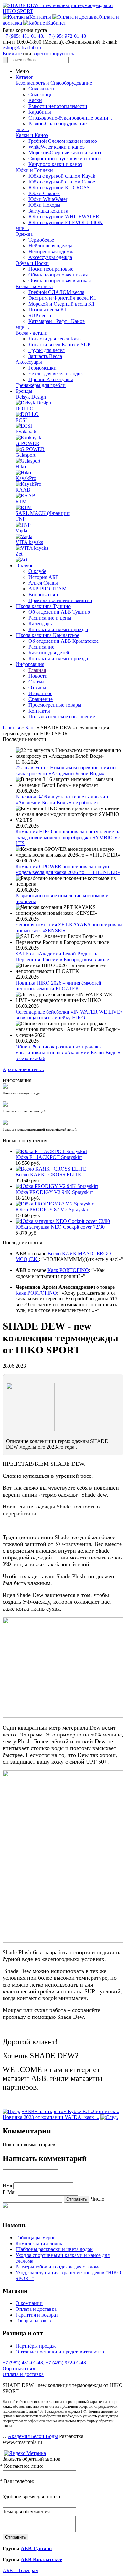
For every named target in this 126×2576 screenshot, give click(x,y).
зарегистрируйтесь (53, 53)
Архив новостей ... (23, 1069)
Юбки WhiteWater (48, 199)
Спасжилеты (42, 89)
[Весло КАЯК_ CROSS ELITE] (51, 1169)
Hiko (21, 467)
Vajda (21, 531)
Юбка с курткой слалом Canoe (62, 182)
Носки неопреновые (51, 269)
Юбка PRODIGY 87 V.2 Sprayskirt (52, 1210)
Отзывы (37, 688)
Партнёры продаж (36, 2346)
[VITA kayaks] (32, 548)
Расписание (41, 647)
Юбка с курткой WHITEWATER (64, 217)
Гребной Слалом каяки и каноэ (63, 141)
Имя (7, 2185)
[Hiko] (23, 472)
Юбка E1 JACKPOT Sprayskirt (49, 1157)
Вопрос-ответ (43, 594)
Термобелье (41, 240)
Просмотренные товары (55, 705)
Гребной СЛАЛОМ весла (56, 292)
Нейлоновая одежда (50, 246)
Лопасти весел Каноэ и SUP (59, 344)
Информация (30, 664)
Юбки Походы (44, 205)
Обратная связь (19, 2368)
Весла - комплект (34, 286)
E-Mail (10, 2192)
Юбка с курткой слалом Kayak (62, 176)
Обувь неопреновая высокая (60, 281)
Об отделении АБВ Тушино (59, 612)
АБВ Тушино (36, 2548)
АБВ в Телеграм (21, 2570)
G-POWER (27, 443)
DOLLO (25, 408)
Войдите (12, 53)
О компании (29, 2303)
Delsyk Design (31, 397)
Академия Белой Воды (33, 2436)
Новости (38, 676)
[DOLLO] (27, 414)
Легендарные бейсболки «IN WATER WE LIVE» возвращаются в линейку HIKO (69, 1015)
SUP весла (40, 315)
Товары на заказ (33, 2321)
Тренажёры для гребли (41, 385)
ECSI (21, 420)
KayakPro (26, 478)
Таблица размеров (36, 2238)
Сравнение (41, 699)
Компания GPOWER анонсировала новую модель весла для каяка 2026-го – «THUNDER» (68, 869)
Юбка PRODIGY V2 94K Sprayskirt (54, 1192)
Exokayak (26, 432)
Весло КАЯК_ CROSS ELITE (48, 1175)
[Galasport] (28, 461)
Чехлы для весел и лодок (56, 374)
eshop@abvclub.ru (22, 48)
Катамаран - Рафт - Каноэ (57, 321)
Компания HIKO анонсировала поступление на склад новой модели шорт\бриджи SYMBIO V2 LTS (68, 837)
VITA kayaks (29, 542)
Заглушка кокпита (48, 211)
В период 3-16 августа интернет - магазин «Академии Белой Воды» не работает (62, 800)
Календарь (40, 624)
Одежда (24, 234)
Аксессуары (29, 362)
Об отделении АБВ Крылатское (63, 641)
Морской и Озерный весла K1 (62, 304)
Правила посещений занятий (60, 600)
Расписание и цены (50, 618)
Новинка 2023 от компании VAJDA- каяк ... (51, 2117)
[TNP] (23, 525)
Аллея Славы (43, 583)
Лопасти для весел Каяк (55, 339)
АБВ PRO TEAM (47, 589)
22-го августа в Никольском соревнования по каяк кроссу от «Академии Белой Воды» (66, 771)
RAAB (23, 490)
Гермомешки (42, 368)
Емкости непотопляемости (58, 106)
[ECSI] (24, 426)
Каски (35, 100)
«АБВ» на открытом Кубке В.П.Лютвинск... (70, 2111)
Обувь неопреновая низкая (58, 275)
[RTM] (24, 507)
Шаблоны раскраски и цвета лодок (54, 2249)
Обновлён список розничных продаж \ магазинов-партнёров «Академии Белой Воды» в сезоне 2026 (68, 1053)
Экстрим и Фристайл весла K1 (62, 298)
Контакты (39, 711)
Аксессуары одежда (50, 257)
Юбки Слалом (44, 193)
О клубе (24, 565)
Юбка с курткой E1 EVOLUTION (66, 222)
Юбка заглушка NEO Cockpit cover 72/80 (60, 1227)
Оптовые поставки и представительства (60, 2352)
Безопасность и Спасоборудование (54, 83)
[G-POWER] (30, 449)
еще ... (22, 129)
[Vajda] (24, 536)
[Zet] (21, 560)
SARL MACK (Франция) (43, 513)
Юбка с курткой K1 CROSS (59, 188)
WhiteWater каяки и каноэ (57, 147)
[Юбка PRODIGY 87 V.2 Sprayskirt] (55, 1204)
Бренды (24, 391)
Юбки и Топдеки (34, 170)
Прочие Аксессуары (51, 379)
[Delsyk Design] (33, 403)
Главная (37, 670)
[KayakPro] (28, 484)
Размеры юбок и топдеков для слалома (58, 2267)
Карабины (40, 112)
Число (98, 2199)
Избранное (40, 693)
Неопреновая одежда (52, 251)
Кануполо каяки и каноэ (55, 164)
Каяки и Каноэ (32, 135)
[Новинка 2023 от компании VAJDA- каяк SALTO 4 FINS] (109, 2117)
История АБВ (44, 577)
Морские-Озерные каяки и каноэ (65, 153)
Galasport (25, 455)
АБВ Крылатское (41, 2559)
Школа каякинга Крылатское (47, 635)
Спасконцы (41, 94)
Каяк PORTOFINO (68, 1270)
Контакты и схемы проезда (58, 629)
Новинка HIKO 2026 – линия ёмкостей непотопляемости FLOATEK (58, 986)
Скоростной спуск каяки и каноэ (65, 158)
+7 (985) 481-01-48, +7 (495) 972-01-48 (44, 36)
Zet (19, 554)
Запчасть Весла (45, 356)
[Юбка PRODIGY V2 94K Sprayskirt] (57, 1186)
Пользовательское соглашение (62, 717)
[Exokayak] (28, 438)
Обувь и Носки (32, 263)
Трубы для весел (47, 350)
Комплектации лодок (39, 2243)
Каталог (24, 77)
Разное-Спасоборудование (58, 124)
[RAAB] (26, 496)
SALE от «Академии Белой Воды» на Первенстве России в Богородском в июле (62, 957)
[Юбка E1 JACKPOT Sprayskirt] (51, 1151)
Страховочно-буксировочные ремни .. (70, 118)
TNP (21, 519)
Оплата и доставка (36, 2309)
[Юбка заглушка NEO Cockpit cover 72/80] (63, 1221)
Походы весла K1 (48, 310)
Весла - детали (31, 333)
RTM (21, 501)
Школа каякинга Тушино (43, 606)
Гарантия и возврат (37, 2315)
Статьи (36, 682)
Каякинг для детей (49, 653)
